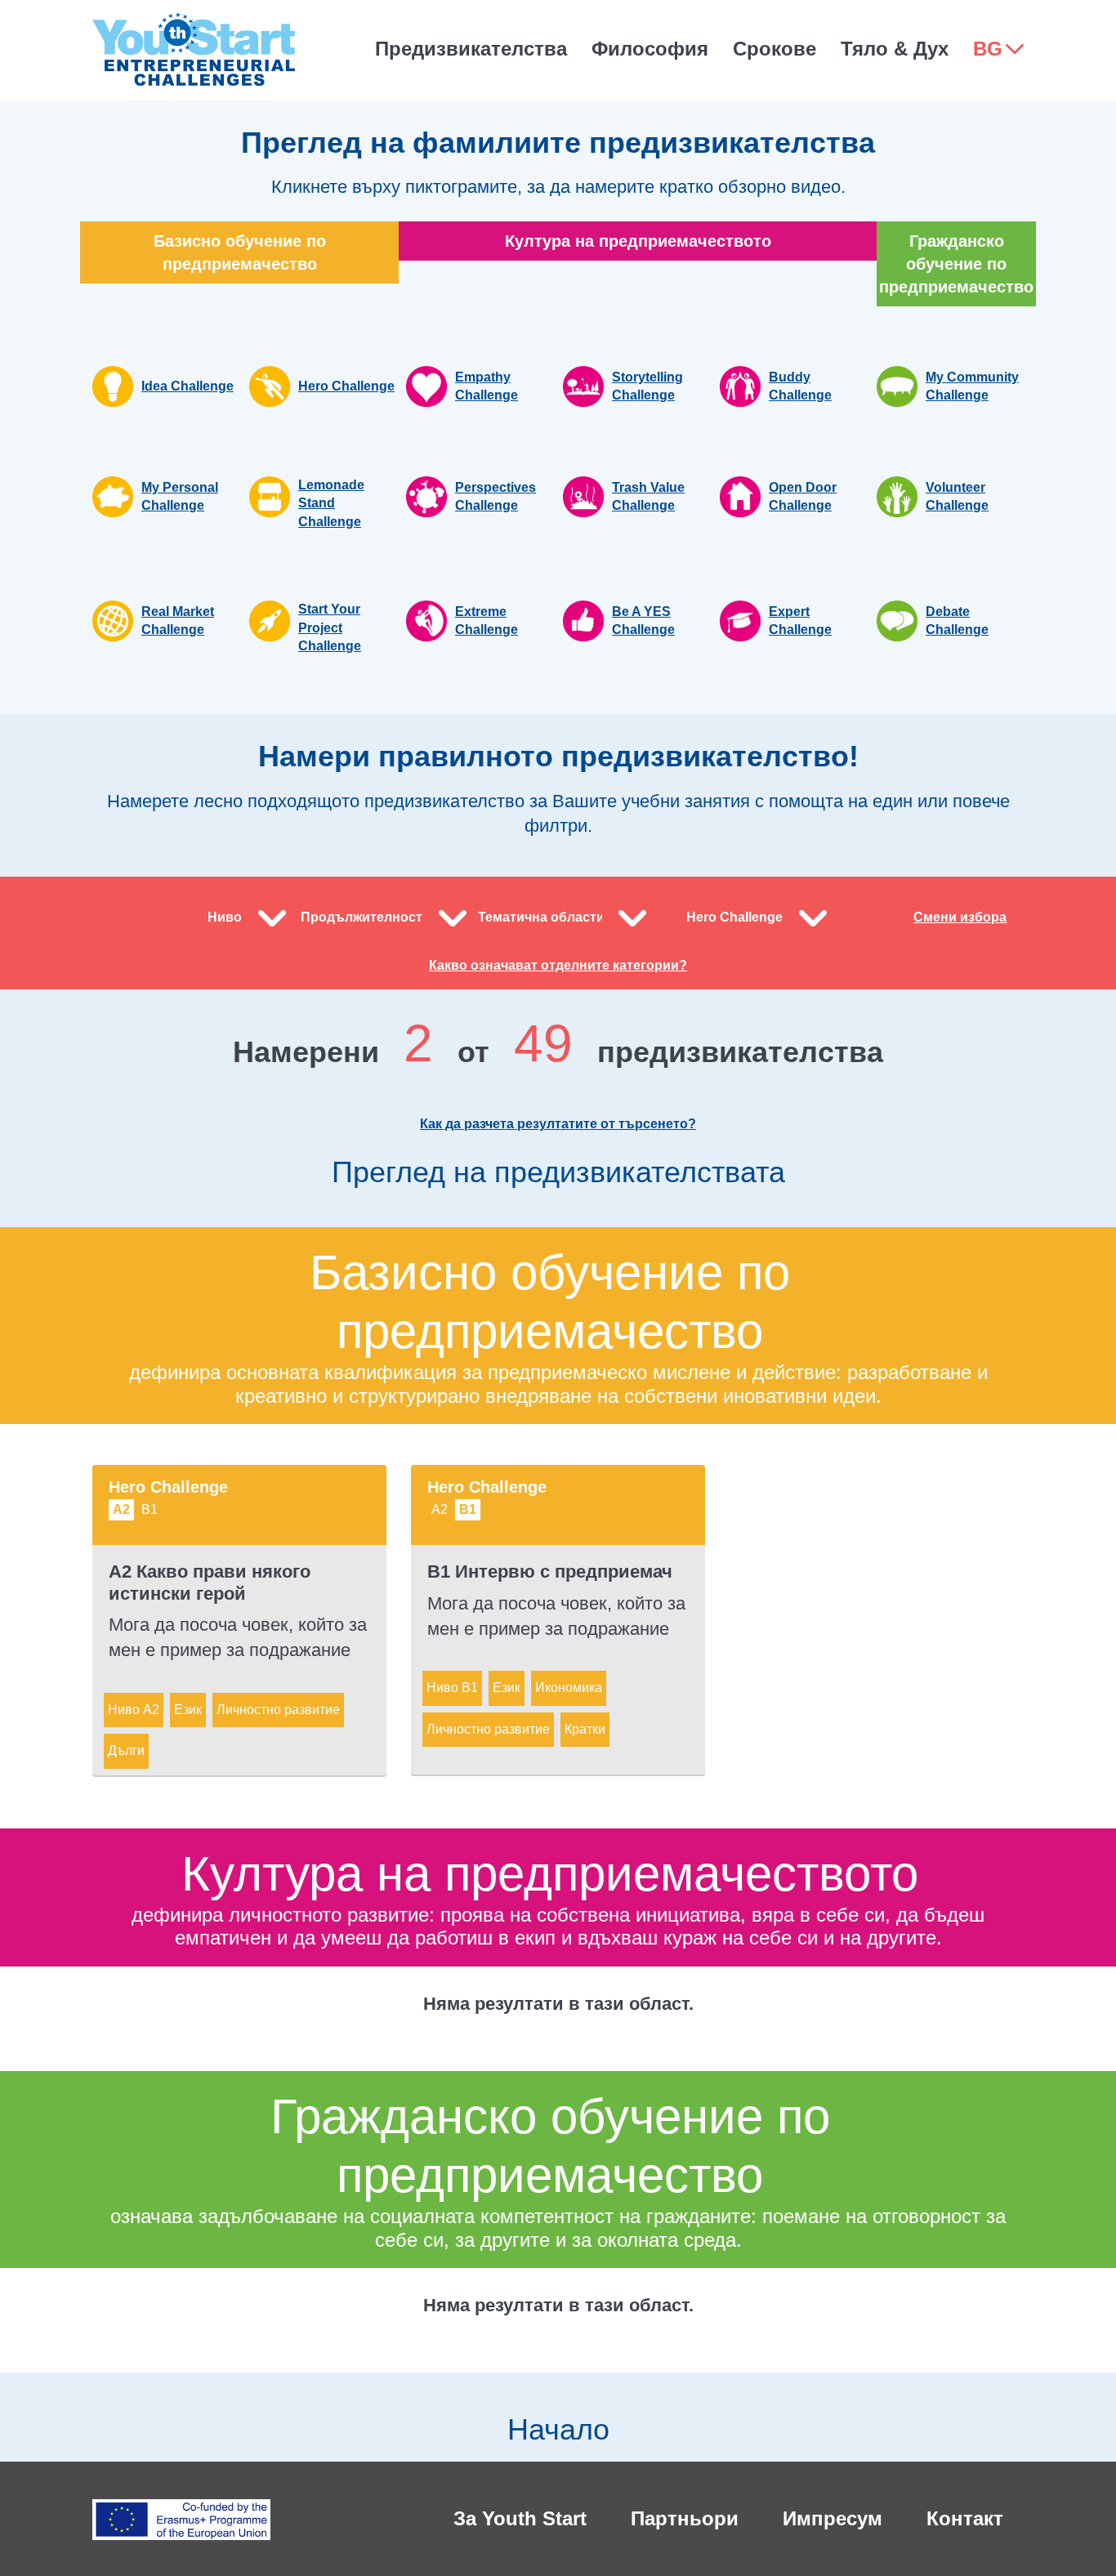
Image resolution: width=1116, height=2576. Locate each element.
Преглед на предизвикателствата (558, 1172)
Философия (650, 49)
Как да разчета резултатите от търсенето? (558, 1124)
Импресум (833, 2518)
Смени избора (960, 917)
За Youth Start (520, 2518)
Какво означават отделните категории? (558, 965)
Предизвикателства (471, 49)
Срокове (775, 49)
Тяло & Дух (895, 49)
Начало (558, 2429)
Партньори (685, 2518)
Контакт (965, 2518)
